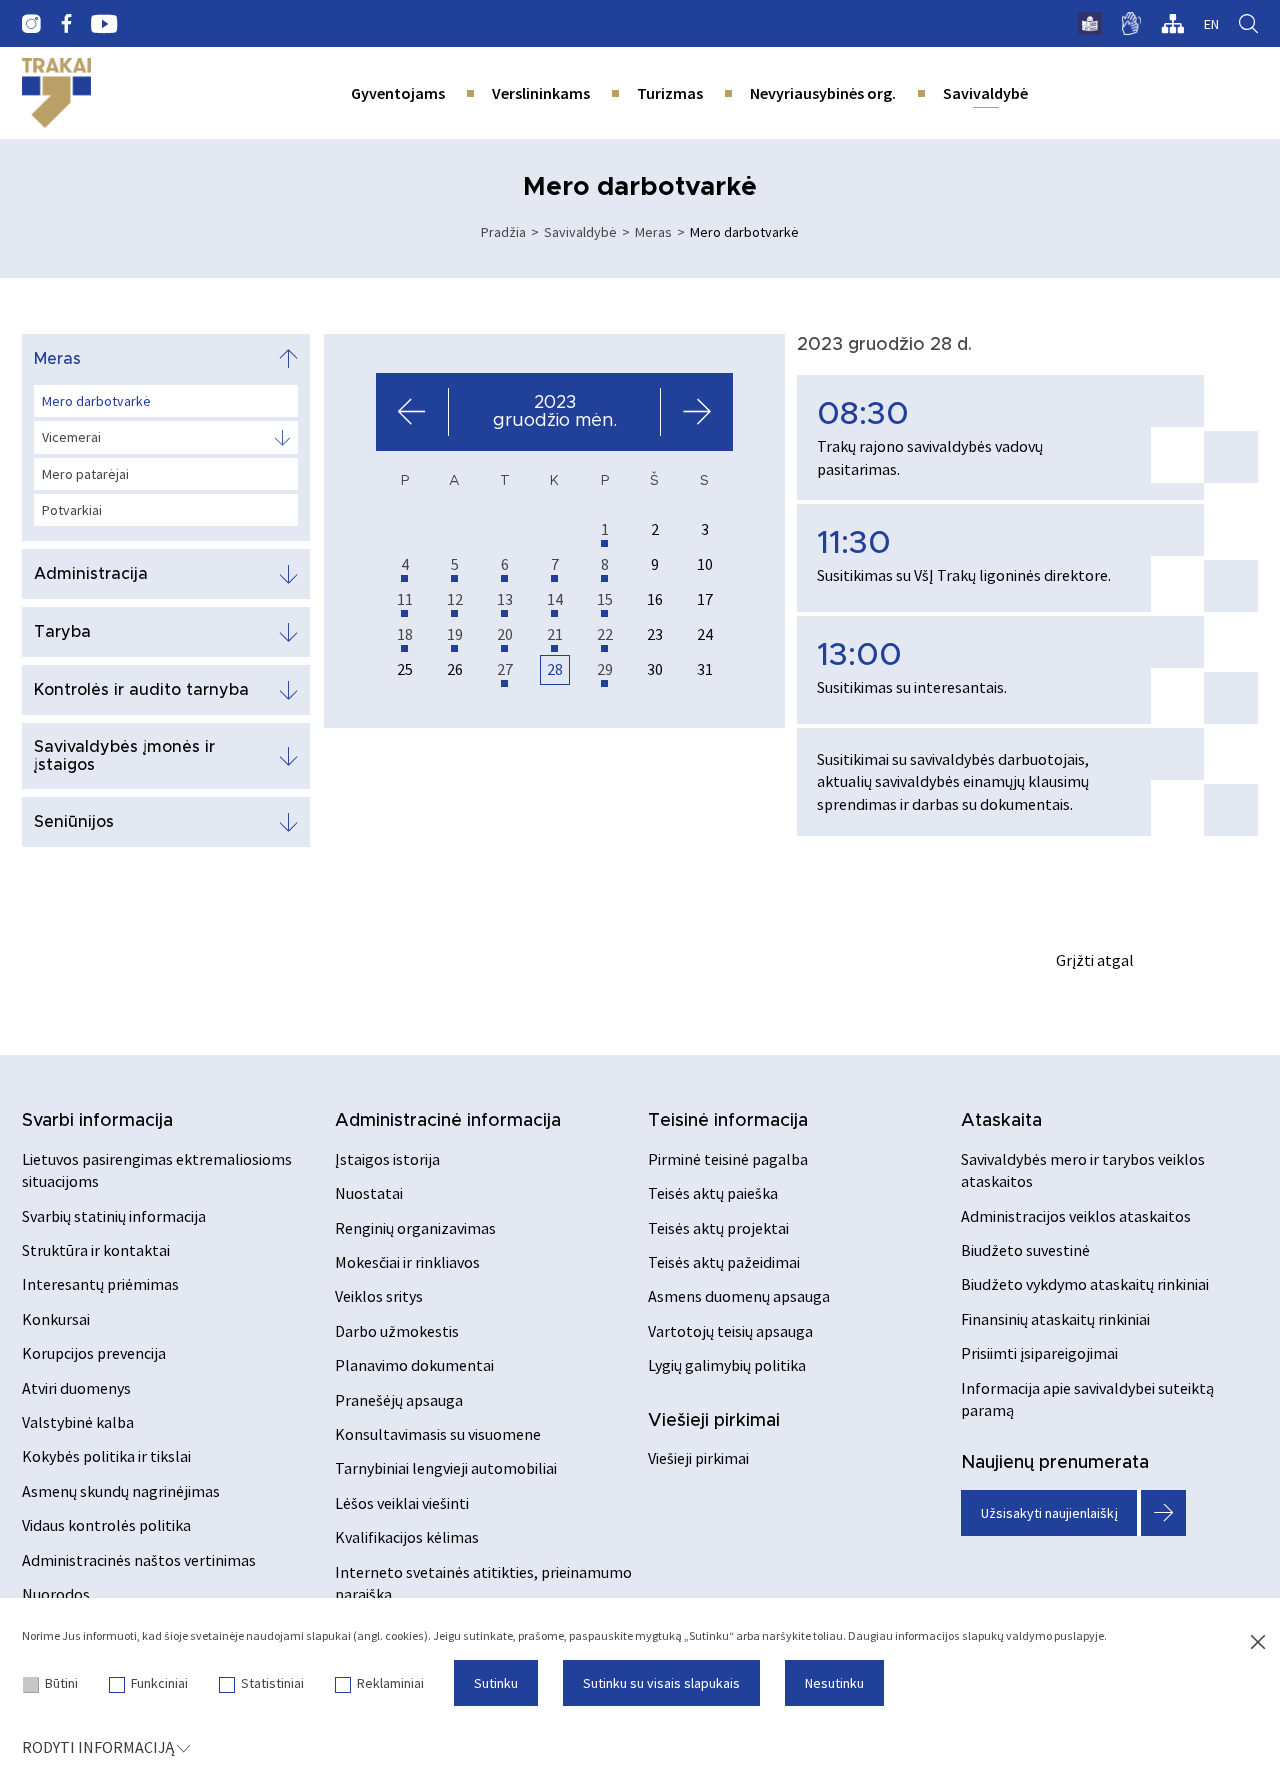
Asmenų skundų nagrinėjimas (121, 1491)
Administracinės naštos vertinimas (139, 1560)
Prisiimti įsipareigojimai (1039, 1353)
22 (605, 634)
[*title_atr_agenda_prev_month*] (412, 412)
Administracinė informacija (448, 1121)
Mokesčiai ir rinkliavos (407, 1262)
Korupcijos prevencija (94, 1353)
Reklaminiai (390, 1683)
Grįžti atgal (1095, 960)
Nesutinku (834, 1683)
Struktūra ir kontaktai (96, 1250)
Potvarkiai (72, 510)
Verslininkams (541, 93)
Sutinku (496, 1683)
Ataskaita (1001, 1121)
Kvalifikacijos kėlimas (407, 1537)
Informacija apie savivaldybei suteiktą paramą (1087, 1399)
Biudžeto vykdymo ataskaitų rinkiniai (1085, 1284)
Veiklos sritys (379, 1296)
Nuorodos (56, 1594)
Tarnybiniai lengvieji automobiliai (446, 1468)
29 (605, 669)
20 (505, 634)
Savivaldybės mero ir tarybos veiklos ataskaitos (1083, 1170)
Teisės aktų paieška (713, 1193)
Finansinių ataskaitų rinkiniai (1055, 1319)
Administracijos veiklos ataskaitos (1076, 1216)
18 (405, 634)
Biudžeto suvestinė (1025, 1250)
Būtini (61, 1683)
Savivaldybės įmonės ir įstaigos (124, 756)
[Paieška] (1248, 24)
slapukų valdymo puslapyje (1033, 1635)
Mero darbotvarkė (96, 401)
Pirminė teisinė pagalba (728, 1159)
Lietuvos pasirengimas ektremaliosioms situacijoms (157, 1170)
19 (455, 634)
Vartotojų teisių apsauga (730, 1331)
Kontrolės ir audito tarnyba (141, 690)
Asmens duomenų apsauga (739, 1296)
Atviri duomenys (76, 1388)
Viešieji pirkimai (714, 1421)
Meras (653, 232)
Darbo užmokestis (397, 1331)
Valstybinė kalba (78, 1422)
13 (505, 599)
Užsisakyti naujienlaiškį (1049, 1513)
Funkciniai (159, 1683)
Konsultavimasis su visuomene (438, 1434)
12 (455, 599)
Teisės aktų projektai (718, 1228)
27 (505, 669)
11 (405, 599)
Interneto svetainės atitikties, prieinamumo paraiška (483, 1583)
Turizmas (670, 93)
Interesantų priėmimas (100, 1284)
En (1211, 24)
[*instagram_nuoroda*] (31, 24)
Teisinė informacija (728, 1121)
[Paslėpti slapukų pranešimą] (1258, 1643)
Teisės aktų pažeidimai (724, 1262)
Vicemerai (71, 437)
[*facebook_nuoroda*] (66, 24)
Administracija (91, 574)
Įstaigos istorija (387, 1159)
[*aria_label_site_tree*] (1172, 24)
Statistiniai (272, 1683)
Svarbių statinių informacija (114, 1216)
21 (555, 634)
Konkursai (56, 1319)
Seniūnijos (74, 822)
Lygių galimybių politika (727, 1365)
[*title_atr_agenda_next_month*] (696, 412)
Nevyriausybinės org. (823, 93)
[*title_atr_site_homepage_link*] (56, 93)
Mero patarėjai (85, 474)
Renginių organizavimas (415, 1228)
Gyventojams (398, 93)
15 (605, 599)
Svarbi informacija (97, 1121)
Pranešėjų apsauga (399, 1400)
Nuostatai (369, 1193)
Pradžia (503, 232)
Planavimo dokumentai (414, 1365)
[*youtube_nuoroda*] (104, 24)
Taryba (62, 632)
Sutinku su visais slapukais (661, 1683)
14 (555, 599)
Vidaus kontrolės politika (106, 1525)
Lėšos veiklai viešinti (402, 1503)
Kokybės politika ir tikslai (106, 1456)
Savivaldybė (985, 93)
